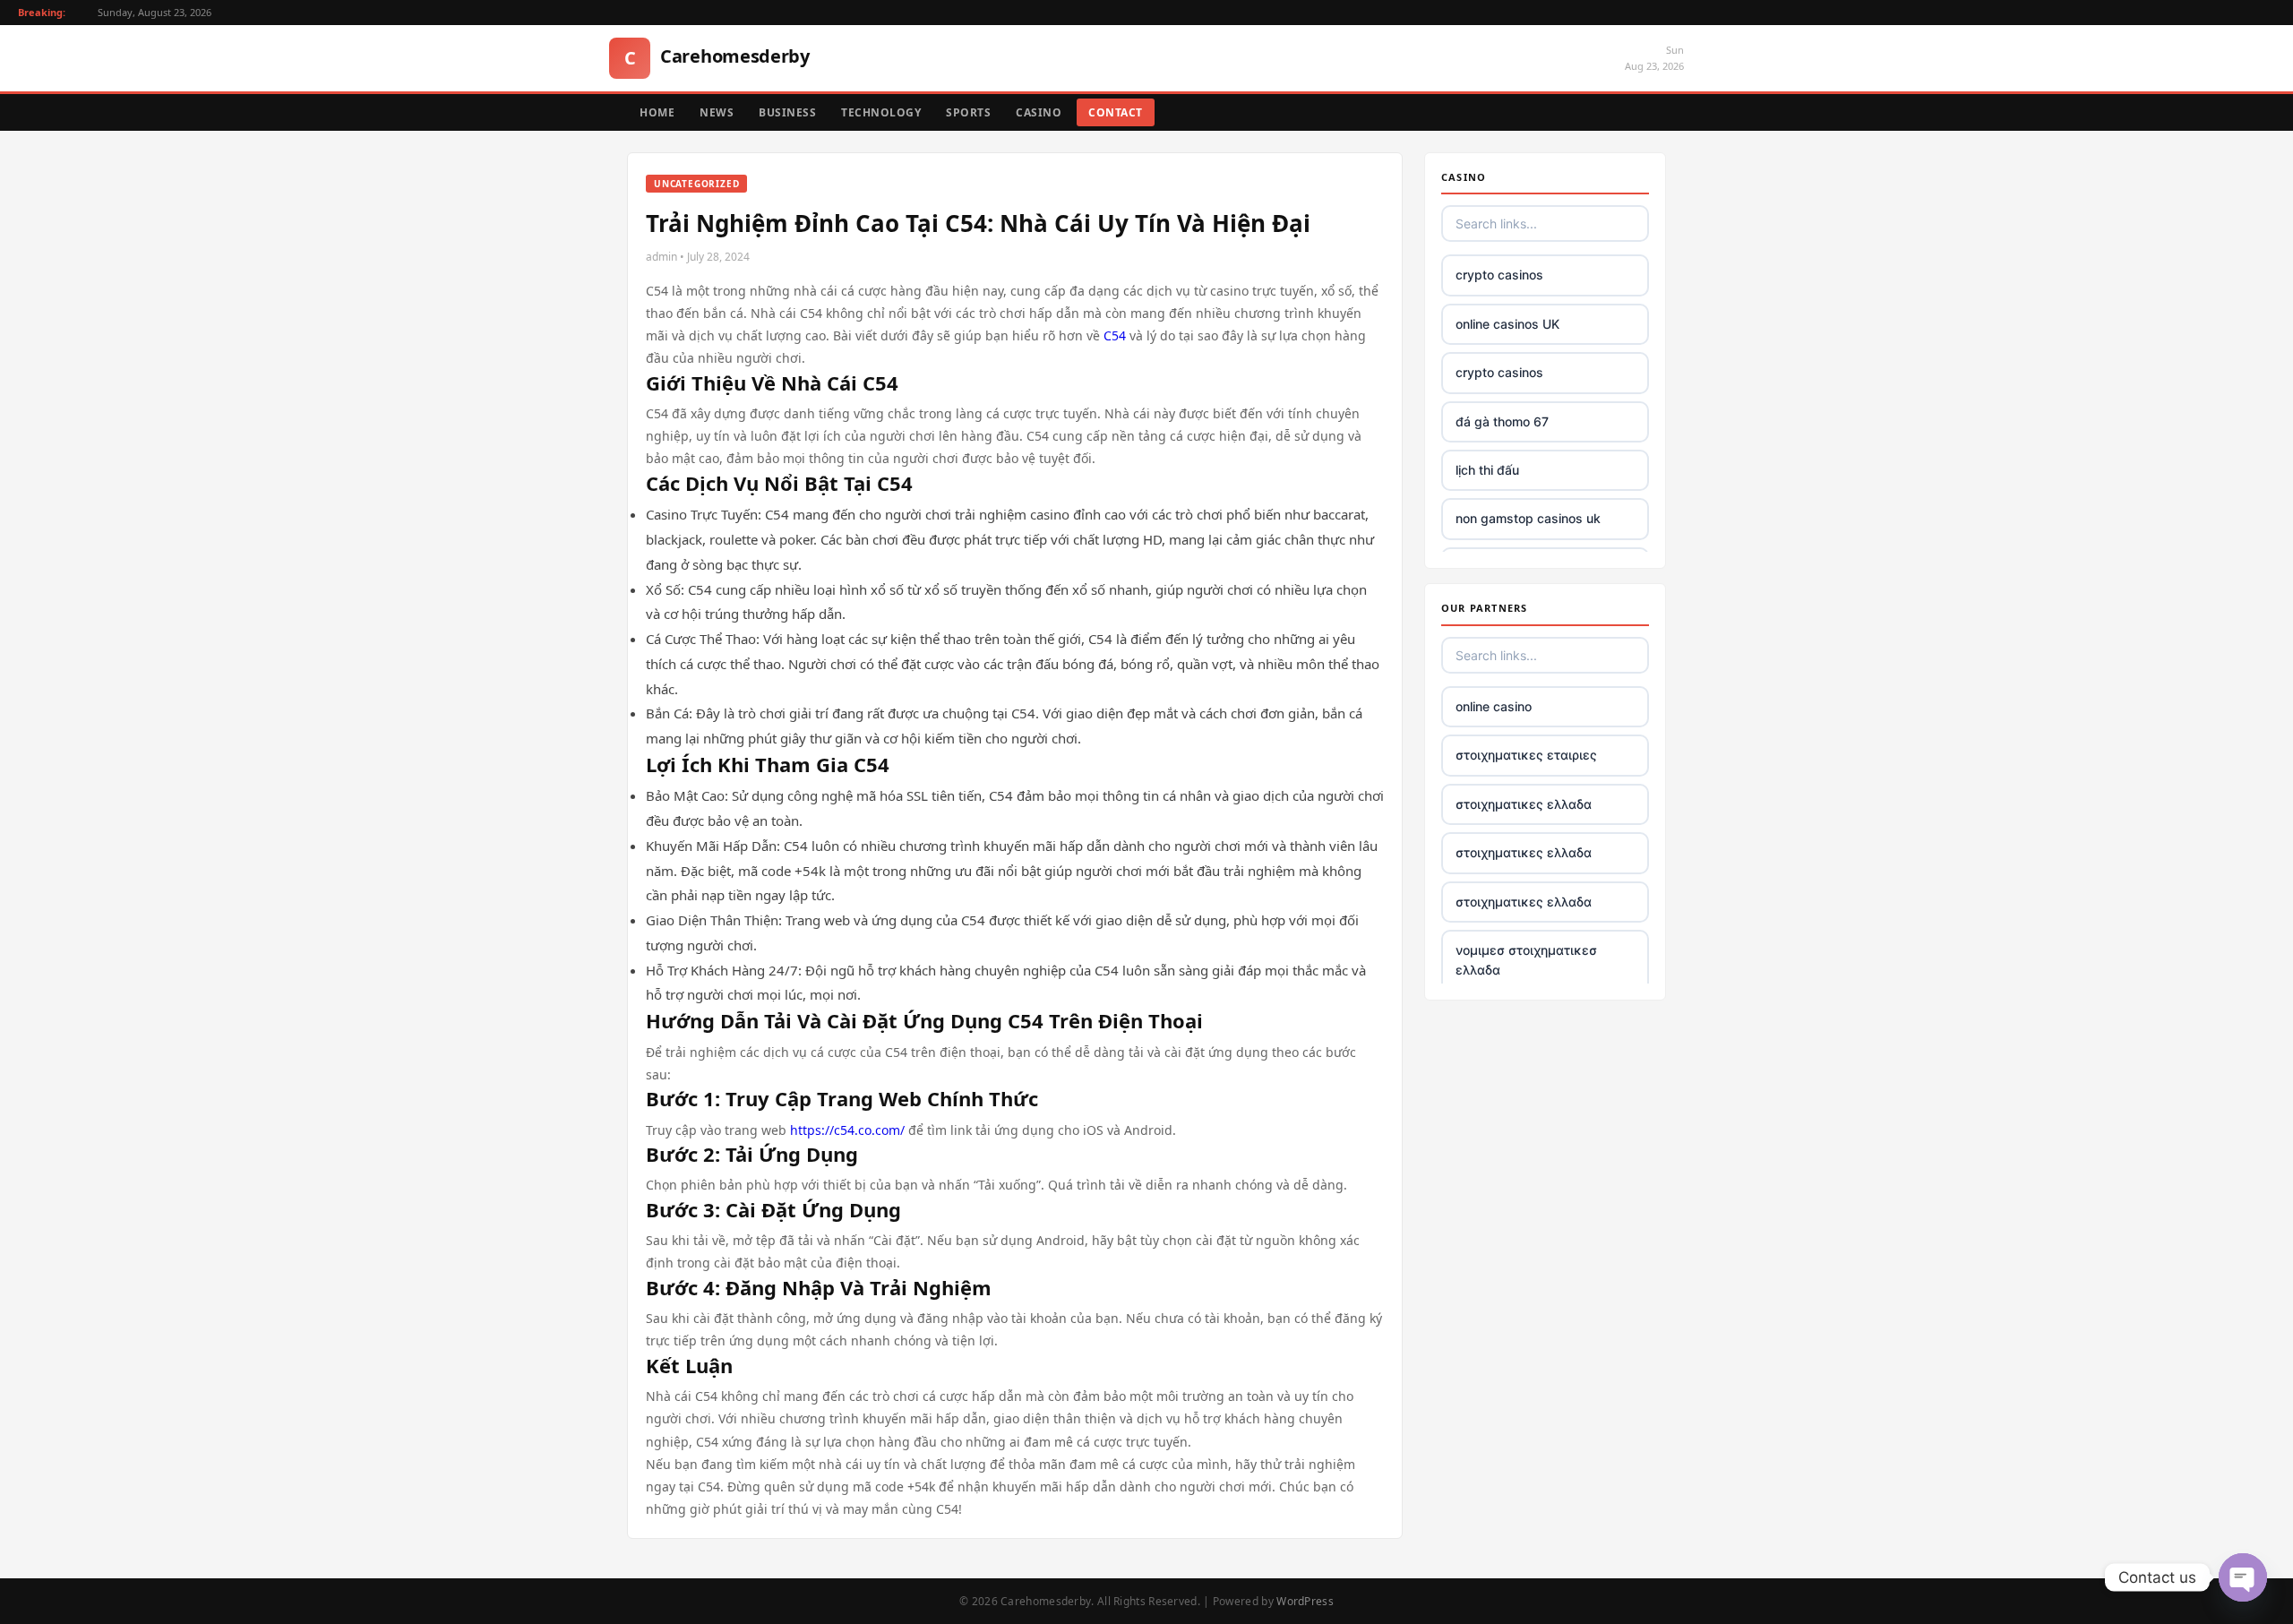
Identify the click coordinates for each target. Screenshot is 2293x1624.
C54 (1115, 335)
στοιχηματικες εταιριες (1526, 755)
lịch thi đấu (1487, 470)
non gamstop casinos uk (1528, 518)
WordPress (1305, 1601)
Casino (1039, 112)
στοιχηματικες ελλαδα (1524, 804)
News (717, 112)
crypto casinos (1499, 275)
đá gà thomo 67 (1502, 421)
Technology (881, 112)
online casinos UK (1507, 324)
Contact (1116, 112)
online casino (1494, 706)
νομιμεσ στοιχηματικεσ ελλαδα (1526, 960)
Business (787, 112)
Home (657, 112)
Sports (968, 112)
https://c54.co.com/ (847, 1130)
